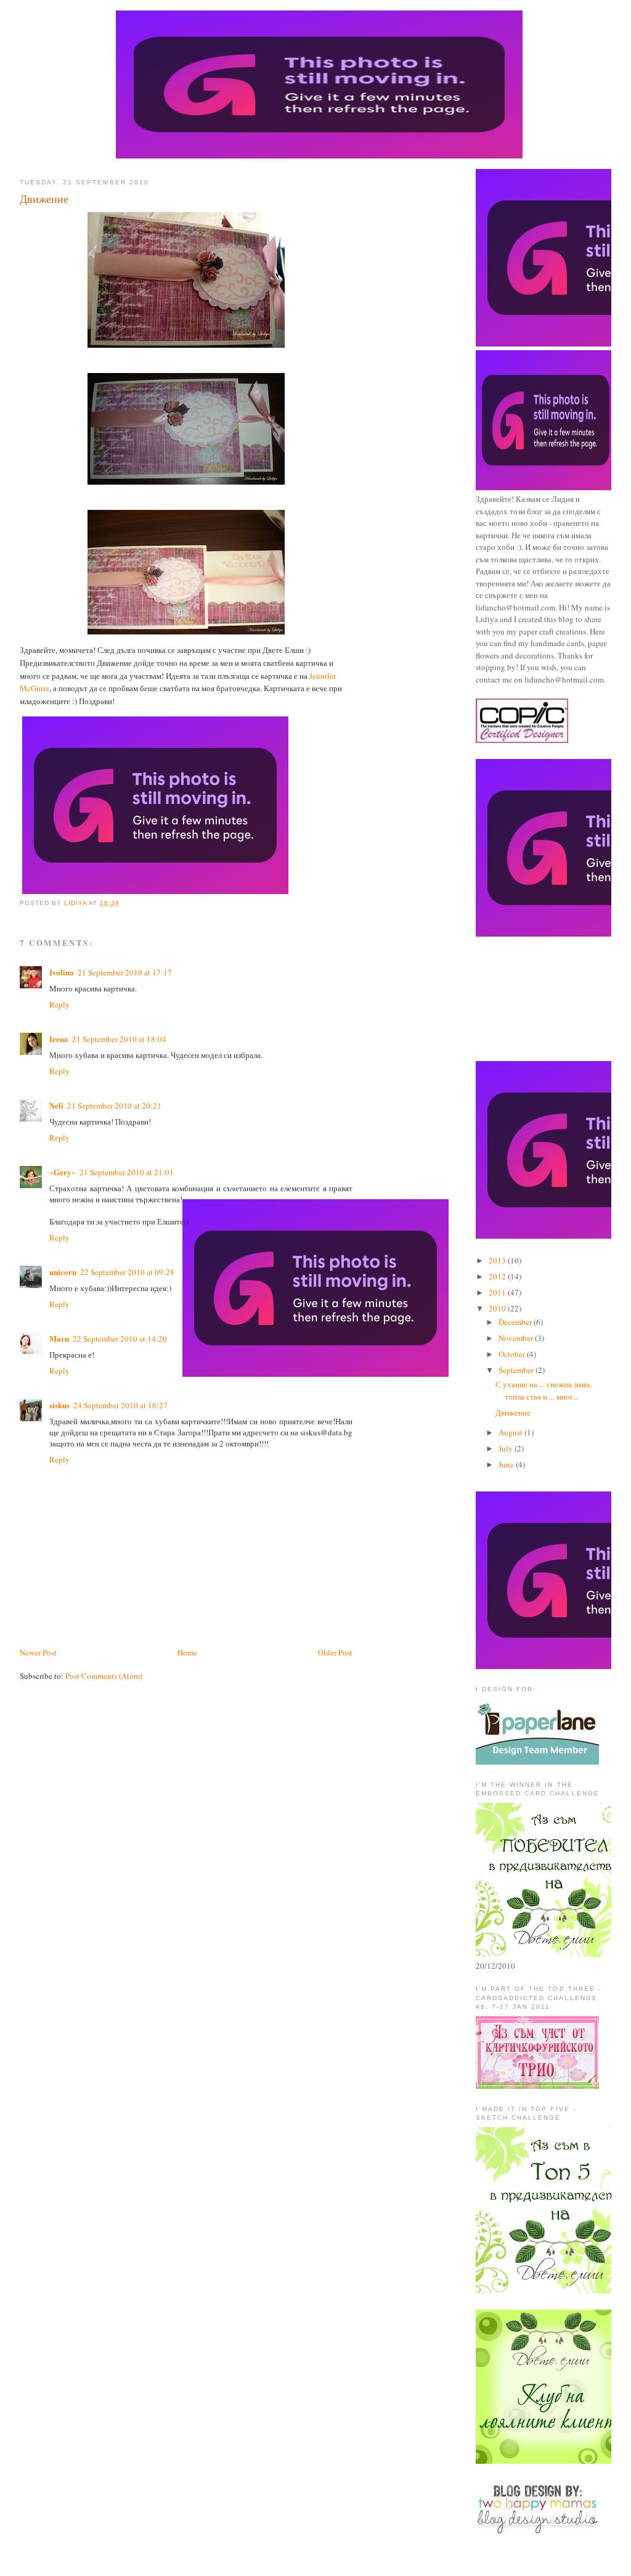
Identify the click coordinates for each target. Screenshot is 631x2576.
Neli (56, 1105)
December (516, 1322)
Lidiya (76, 903)
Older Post (335, 1652)
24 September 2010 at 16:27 (120, 1405)
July (507, 1448)
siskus (59, 1405)
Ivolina (62, 972)
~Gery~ (63, 1172)
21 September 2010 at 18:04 (119, 1039)
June (507, 1464)
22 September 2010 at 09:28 (127, 1272)
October (513, 1354)
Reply (59, 1004)
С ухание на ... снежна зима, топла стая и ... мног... (543, 1390)
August (511, 1432)
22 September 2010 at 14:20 (120, 1339)
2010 (498, 1308)
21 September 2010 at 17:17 (125, 972)
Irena (59, 1039)
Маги (59, 1338)
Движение (513, 1413)
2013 (498, 1260)
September (517, 1370)
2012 (498, 1276)
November (517, 1338)
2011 (498, 1292)
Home (187, 1652)
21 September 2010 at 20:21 (114, 1105)
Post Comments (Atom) (104, 1676)
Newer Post (38, 1652)
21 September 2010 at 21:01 (127, 1172)
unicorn (63, 1272)
